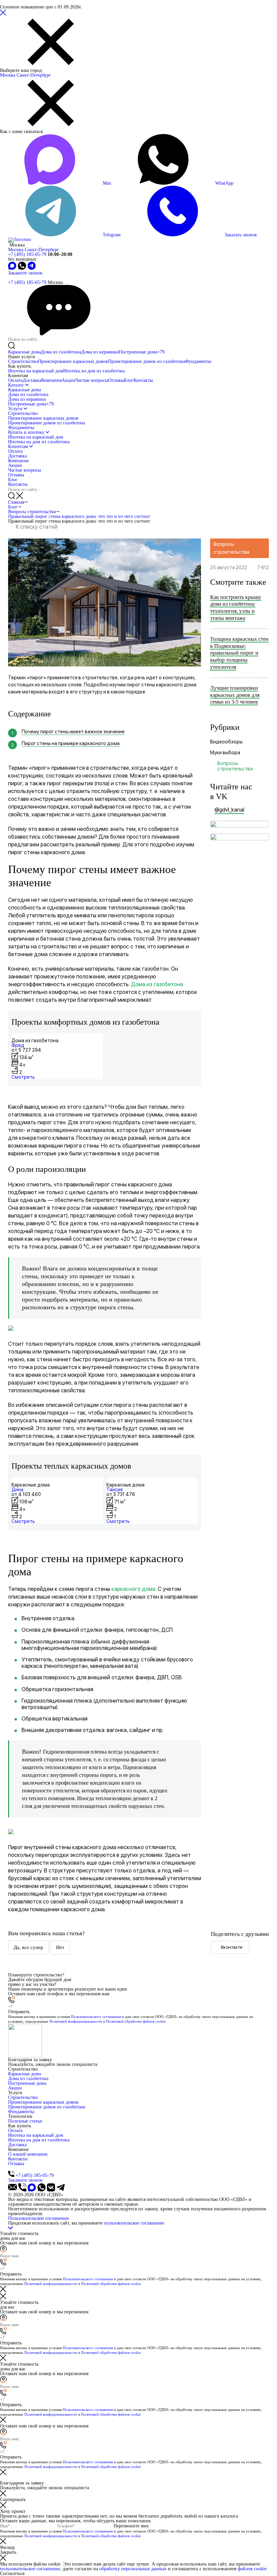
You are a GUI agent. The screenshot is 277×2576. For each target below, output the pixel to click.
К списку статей (37, 527)
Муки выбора (225, 753)
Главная (16, 502)
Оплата (15, 380)
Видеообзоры (226, 742)
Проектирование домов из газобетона (147, 361)
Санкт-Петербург (34, 75)
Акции (68, 380)
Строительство (23, 361)
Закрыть (8, 2552)
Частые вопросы (92, 380)
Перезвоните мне (131, 2526)
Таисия (115, 1490)
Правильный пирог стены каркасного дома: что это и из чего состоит (79, 516)
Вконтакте (232, 1947)
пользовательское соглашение (134, 2223)
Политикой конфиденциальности (76, 2021)
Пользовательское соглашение (39, 2218)
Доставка (32, 380)
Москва (8, 75)
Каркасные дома (24, 352)
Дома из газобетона (61, 352)
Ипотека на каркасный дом (36, 371)
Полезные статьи (25, 2121)
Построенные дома (142, 352)
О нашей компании (28, 2154)
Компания (51, 380)
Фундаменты (198, 361)
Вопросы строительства (32, 512)
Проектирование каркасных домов (73, 361)
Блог (129, 380)
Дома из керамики (100, 352)
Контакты (143, 380)
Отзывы (116, 380)
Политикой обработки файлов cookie (136, 2021)
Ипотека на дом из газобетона (94, 371)
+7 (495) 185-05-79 (27, 254)
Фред (18, 1045)
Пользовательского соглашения (96, 2017)
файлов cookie (252, 2569)
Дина (17, 1490)
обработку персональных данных (133, 2569)
